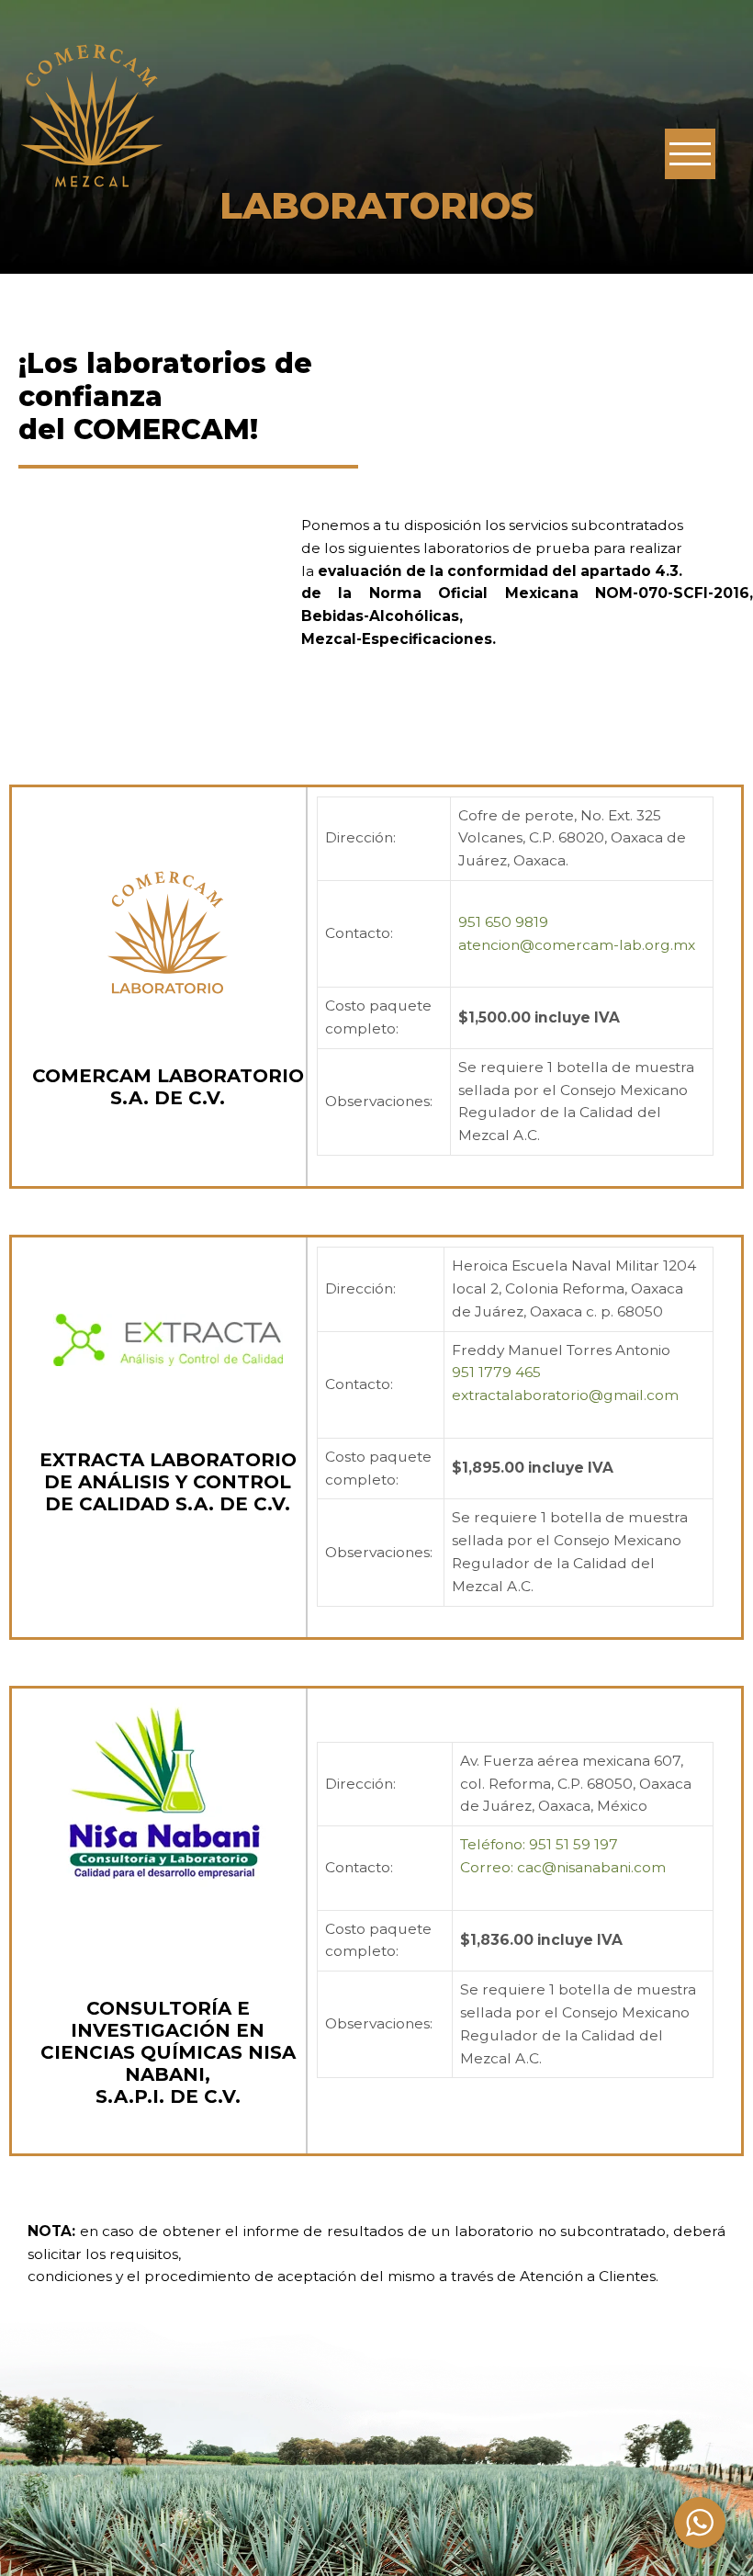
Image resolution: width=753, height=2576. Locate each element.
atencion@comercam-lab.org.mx (577, 945)
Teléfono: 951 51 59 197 (539, 1844)
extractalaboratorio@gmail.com (565, 1395)
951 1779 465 (496, 1372)
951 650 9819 (503, 922)
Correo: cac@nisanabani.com (563, 1867)
